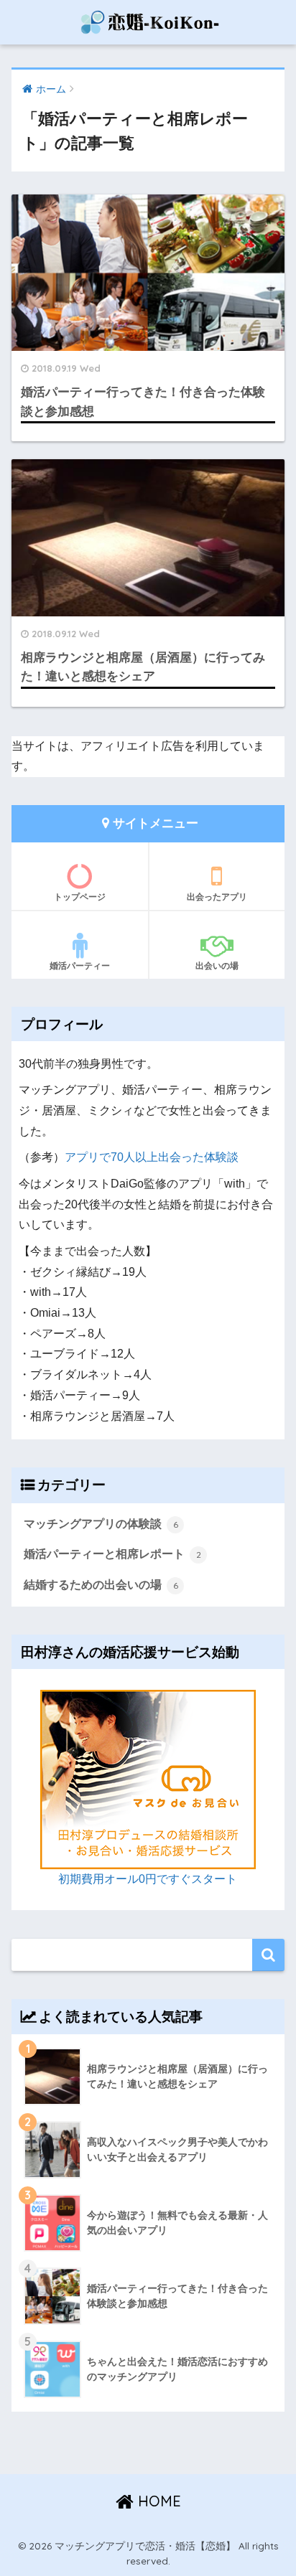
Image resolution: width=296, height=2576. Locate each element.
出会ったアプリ (217, 897)
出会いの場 (217, 965)
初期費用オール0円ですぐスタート (148, 1879)
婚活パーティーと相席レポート (112, 1554)
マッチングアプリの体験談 (101, 1524)
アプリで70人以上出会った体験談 (152, 1157)
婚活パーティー (80, 965)
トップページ (80, 897)
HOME (157, 2501)
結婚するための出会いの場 (101, 1585)
